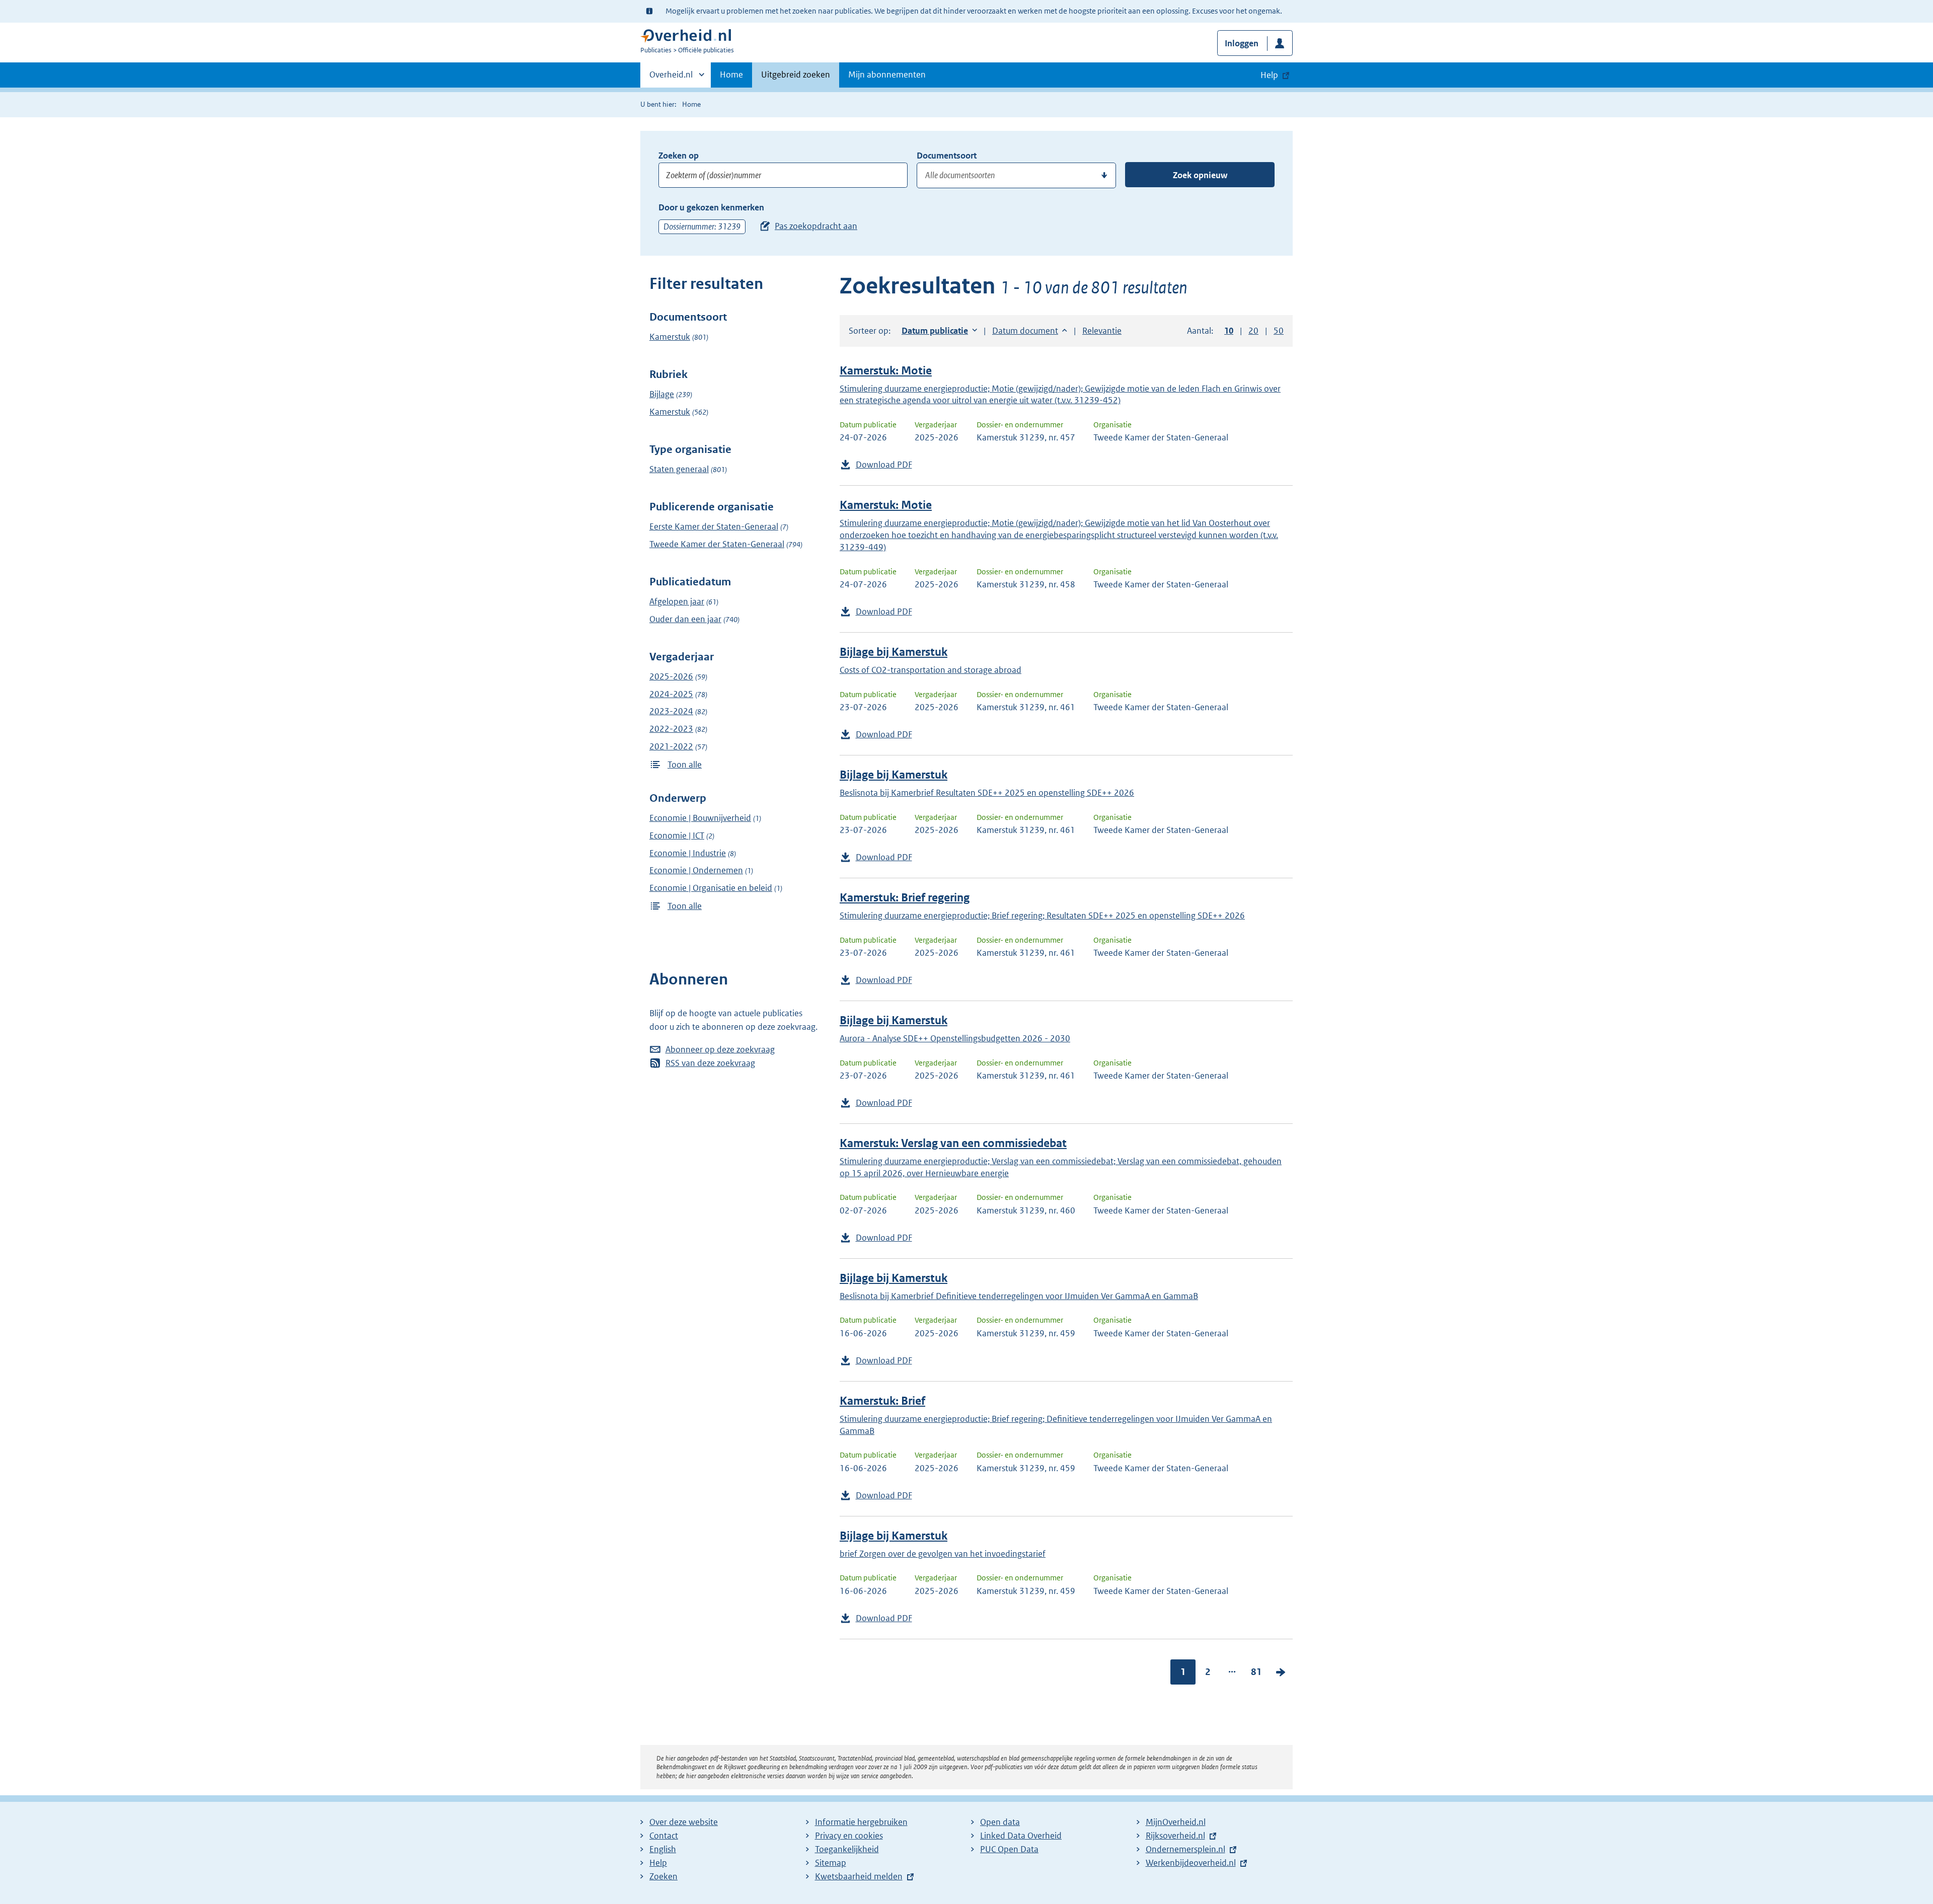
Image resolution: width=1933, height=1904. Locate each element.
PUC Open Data (1009, 1849)
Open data (1000, 1822)
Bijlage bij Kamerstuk (894, 652)
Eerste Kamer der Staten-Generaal (714, 526)
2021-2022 (671, 746)
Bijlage (662, 394)
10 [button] (1229, 331)
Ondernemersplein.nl (1185, 1849)
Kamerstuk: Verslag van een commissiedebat (953, 1143)
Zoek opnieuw (1200, 175)
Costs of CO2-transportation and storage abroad (931, 670)
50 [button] (1279, 331)
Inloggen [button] (1242, 43)
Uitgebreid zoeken (796, 74)
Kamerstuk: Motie (886, 371)
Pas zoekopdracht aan (816, 226)
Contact (664, 1836)
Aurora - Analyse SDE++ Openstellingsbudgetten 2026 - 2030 (955, 1038)
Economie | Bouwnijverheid (700, 818)
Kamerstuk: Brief (882, 1401)
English (663, 1849)
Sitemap (831, 1863)
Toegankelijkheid (847, 1849)
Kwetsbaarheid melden (859, 1876)
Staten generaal (679, 469)
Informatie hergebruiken (861, 1822)
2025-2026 (671, 676)
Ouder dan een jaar (685, 619)
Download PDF (884, 465)
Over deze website (684, 1822)
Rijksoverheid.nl (1175, 1836)
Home (731, 74)
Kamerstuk (670, 337)
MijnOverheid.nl (1176, 1822)
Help (658, 1863)
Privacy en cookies (849, 1836)
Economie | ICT (677, 835)
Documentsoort (947, 156)
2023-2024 (671, 711)
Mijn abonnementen (887, 74)
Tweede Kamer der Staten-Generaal (717, 544)
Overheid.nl (671, 78)
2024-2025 (671, 694)
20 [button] (1253, 331)
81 (1256, 1672)
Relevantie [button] (1102, 331)
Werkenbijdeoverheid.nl (1191, 1863)
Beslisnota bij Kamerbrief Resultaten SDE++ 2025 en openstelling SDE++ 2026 (987, 793)
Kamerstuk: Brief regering (905, 898)
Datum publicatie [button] (935, 331)
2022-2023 (671, 729)
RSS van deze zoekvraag (710, 1063)
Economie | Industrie (688, 853)
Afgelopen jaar (677, 601)
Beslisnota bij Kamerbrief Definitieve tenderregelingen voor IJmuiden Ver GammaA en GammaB (1019, 1296)
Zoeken (663, 1876)
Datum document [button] (1025, 331)
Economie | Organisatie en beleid (711, 888)
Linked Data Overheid (1021, 1836)
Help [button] (1269, 75)
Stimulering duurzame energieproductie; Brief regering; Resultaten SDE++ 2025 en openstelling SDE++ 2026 (1042, 916)
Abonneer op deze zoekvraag (720, 1049)
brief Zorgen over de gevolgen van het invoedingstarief (943, 1554)
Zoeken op (679, 156)
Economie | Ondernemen (696, 870)
